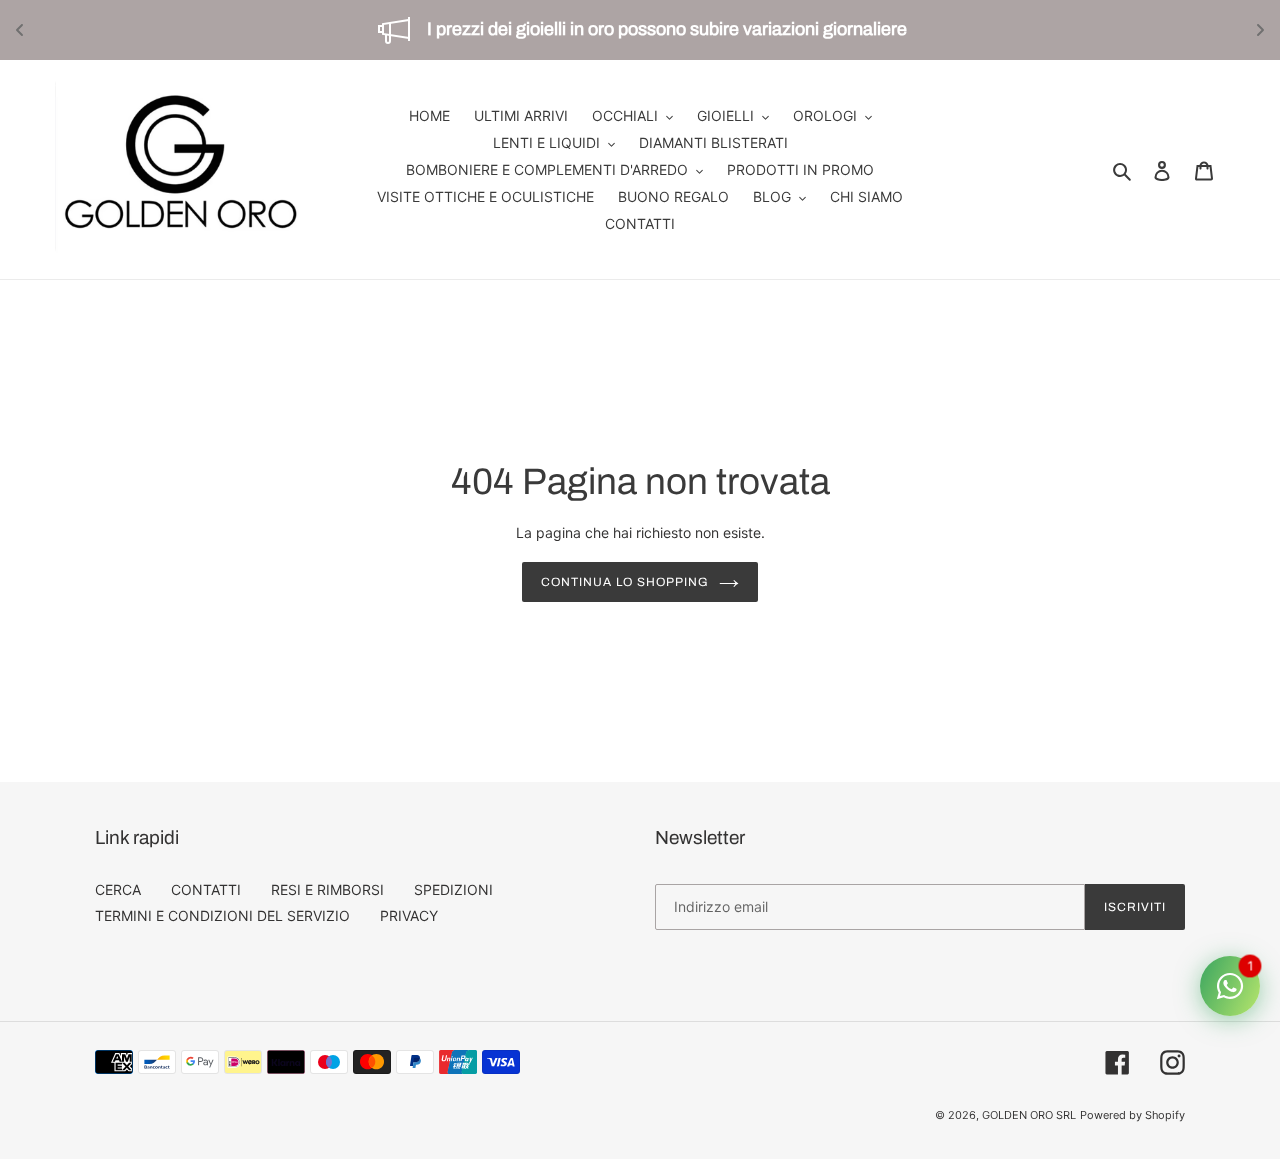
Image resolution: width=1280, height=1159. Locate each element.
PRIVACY (409, 915)
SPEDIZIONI (453, 889)
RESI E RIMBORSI (327, 889)
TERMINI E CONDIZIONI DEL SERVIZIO (222, 915)
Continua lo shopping (624, 582)
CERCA (118, 889)
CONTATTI (206, 889)
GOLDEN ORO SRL (1029, 1115)
